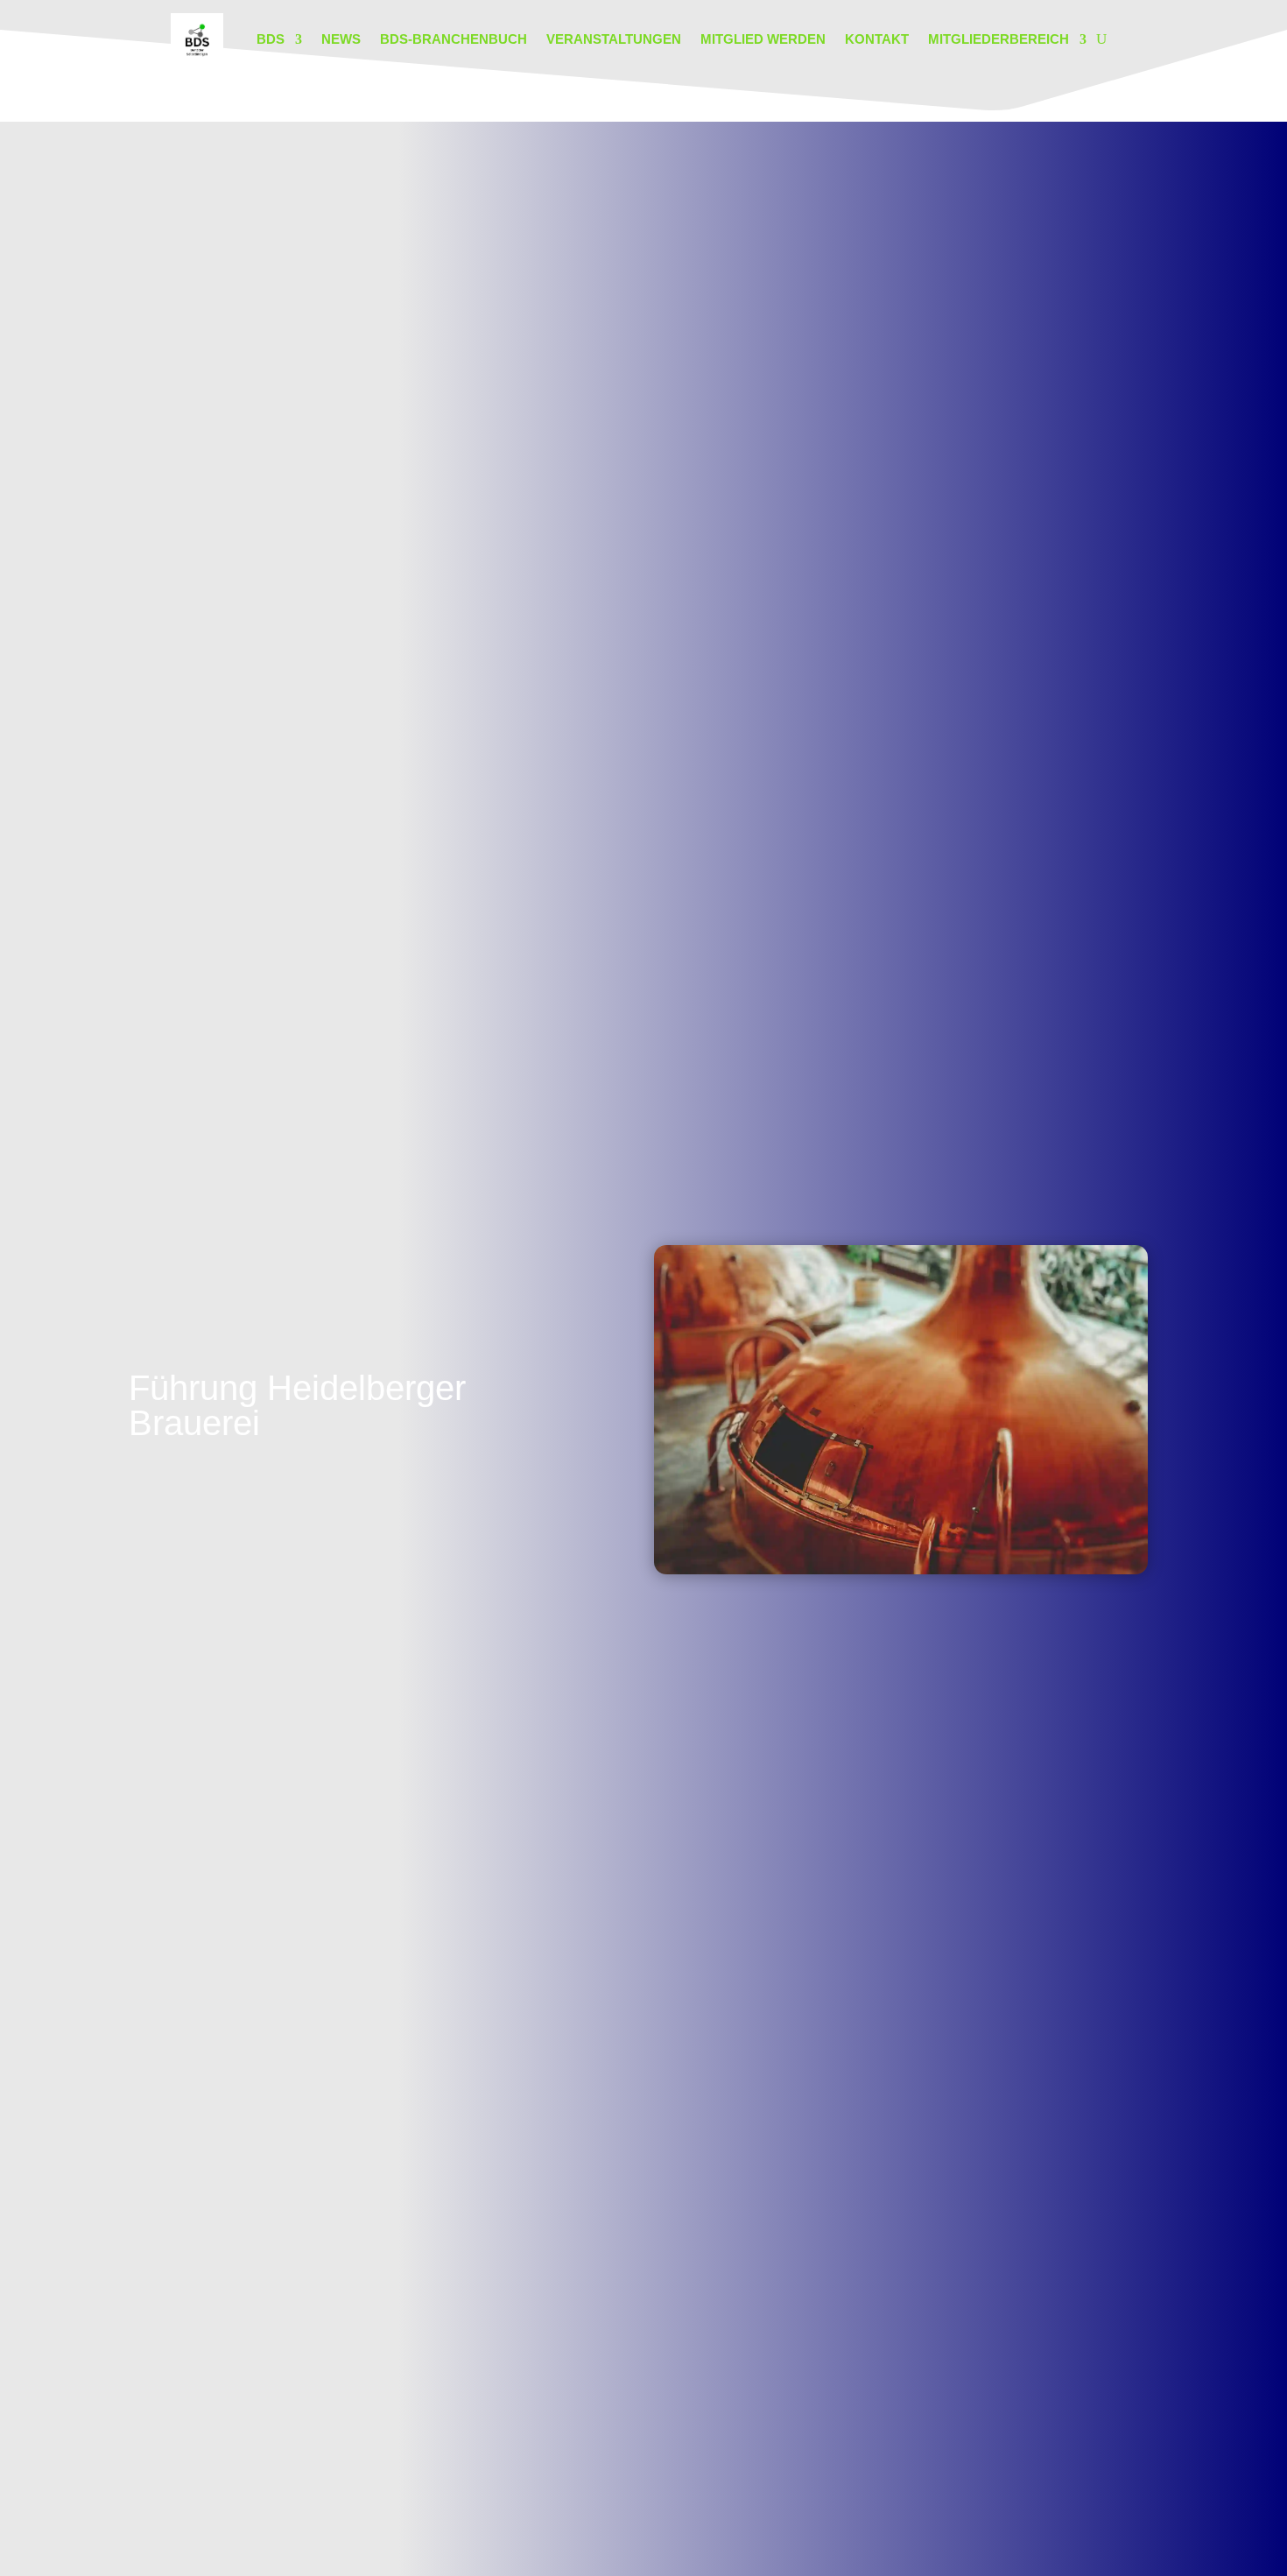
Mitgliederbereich (999, 39)
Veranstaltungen (614, 39)
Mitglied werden (763, 39)
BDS (271, 39)
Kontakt (877, 39)
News (341, 39)
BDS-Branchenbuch (454, 39)
